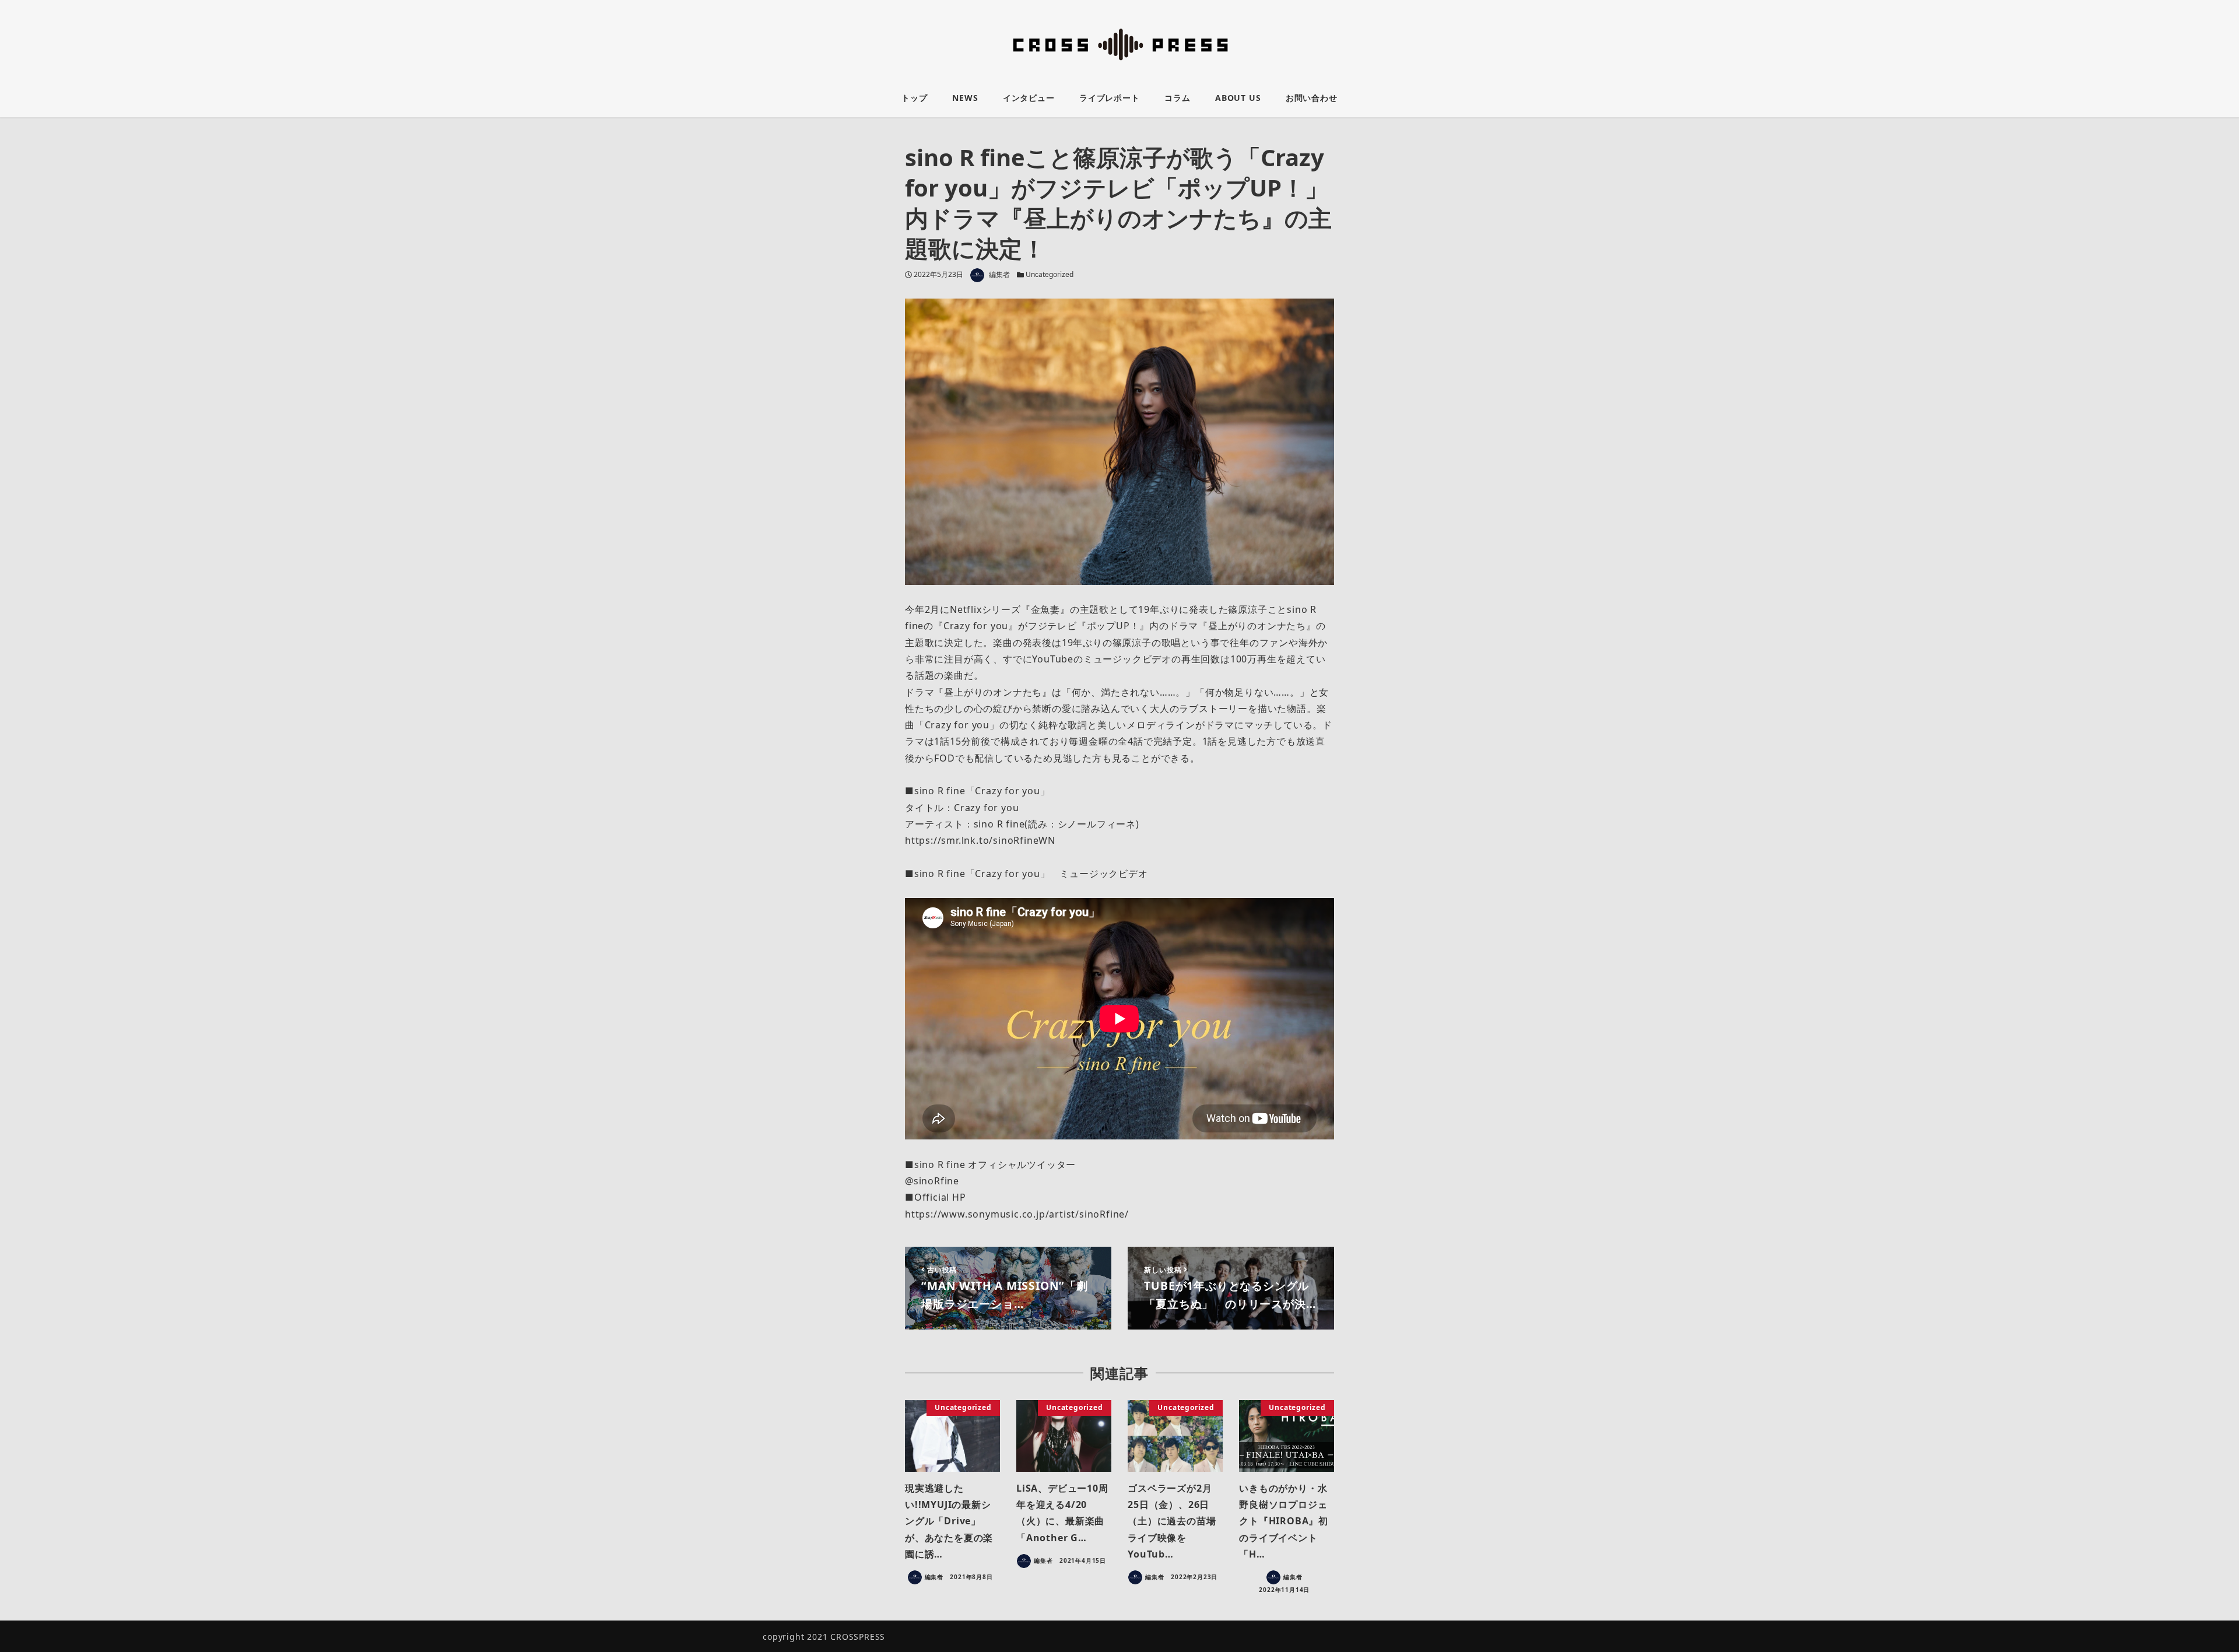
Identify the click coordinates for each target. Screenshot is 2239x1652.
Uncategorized (1050, 274)
